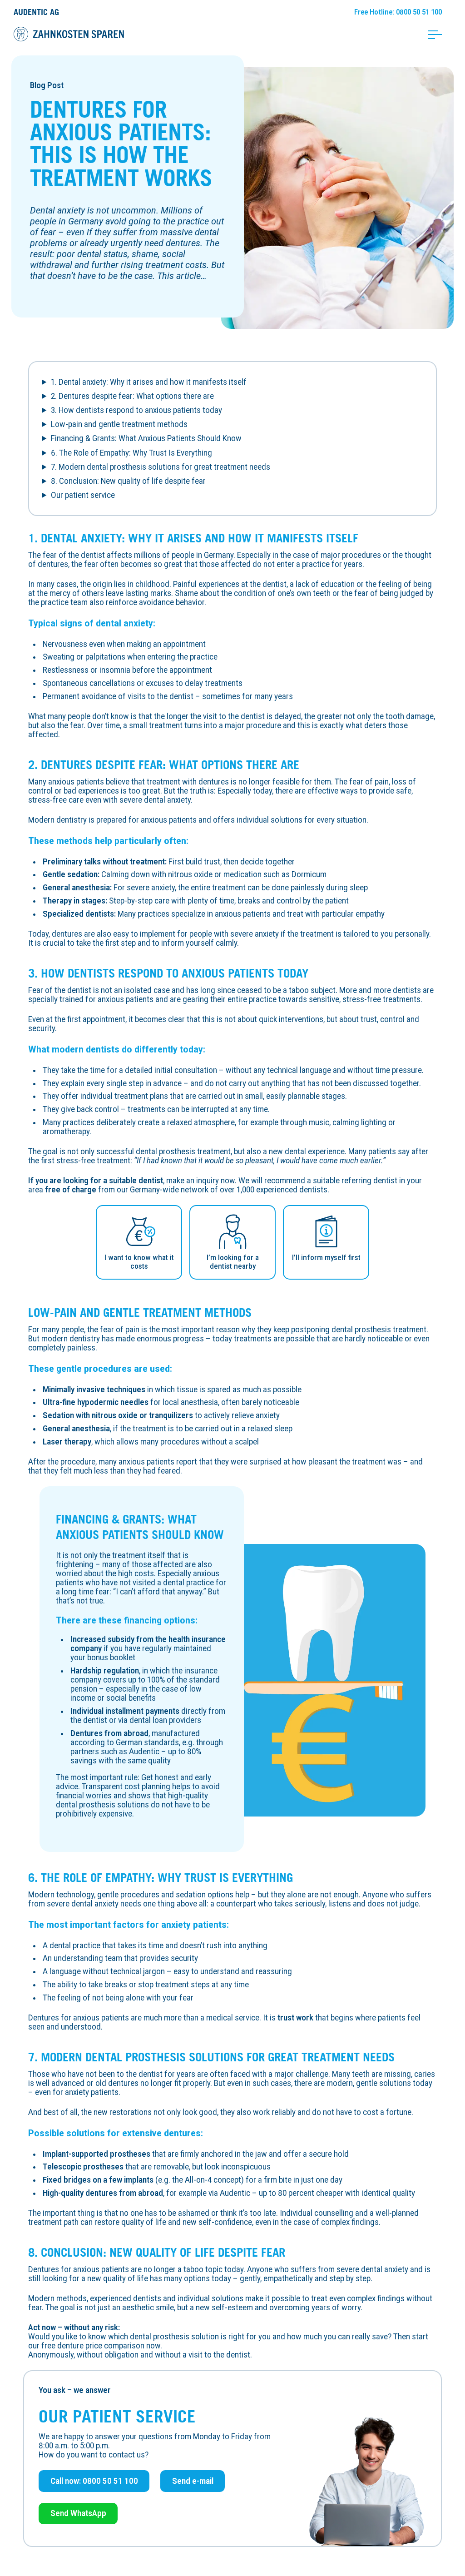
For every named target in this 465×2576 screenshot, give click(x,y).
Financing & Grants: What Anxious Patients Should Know (146, 438)
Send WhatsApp (78, 2513)
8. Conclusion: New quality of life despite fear (128, 481)
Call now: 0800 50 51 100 (94, 2481)
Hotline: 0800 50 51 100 (398, 12)
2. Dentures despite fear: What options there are (132, 396)
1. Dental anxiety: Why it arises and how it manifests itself (149, 382)
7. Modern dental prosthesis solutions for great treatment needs (161, 467)
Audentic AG (36, 12)
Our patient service (83, 495)
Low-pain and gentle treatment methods (119, 424)
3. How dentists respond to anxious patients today (136, 410)
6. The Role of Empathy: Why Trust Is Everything (131, 453)
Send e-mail (193, 2481)
